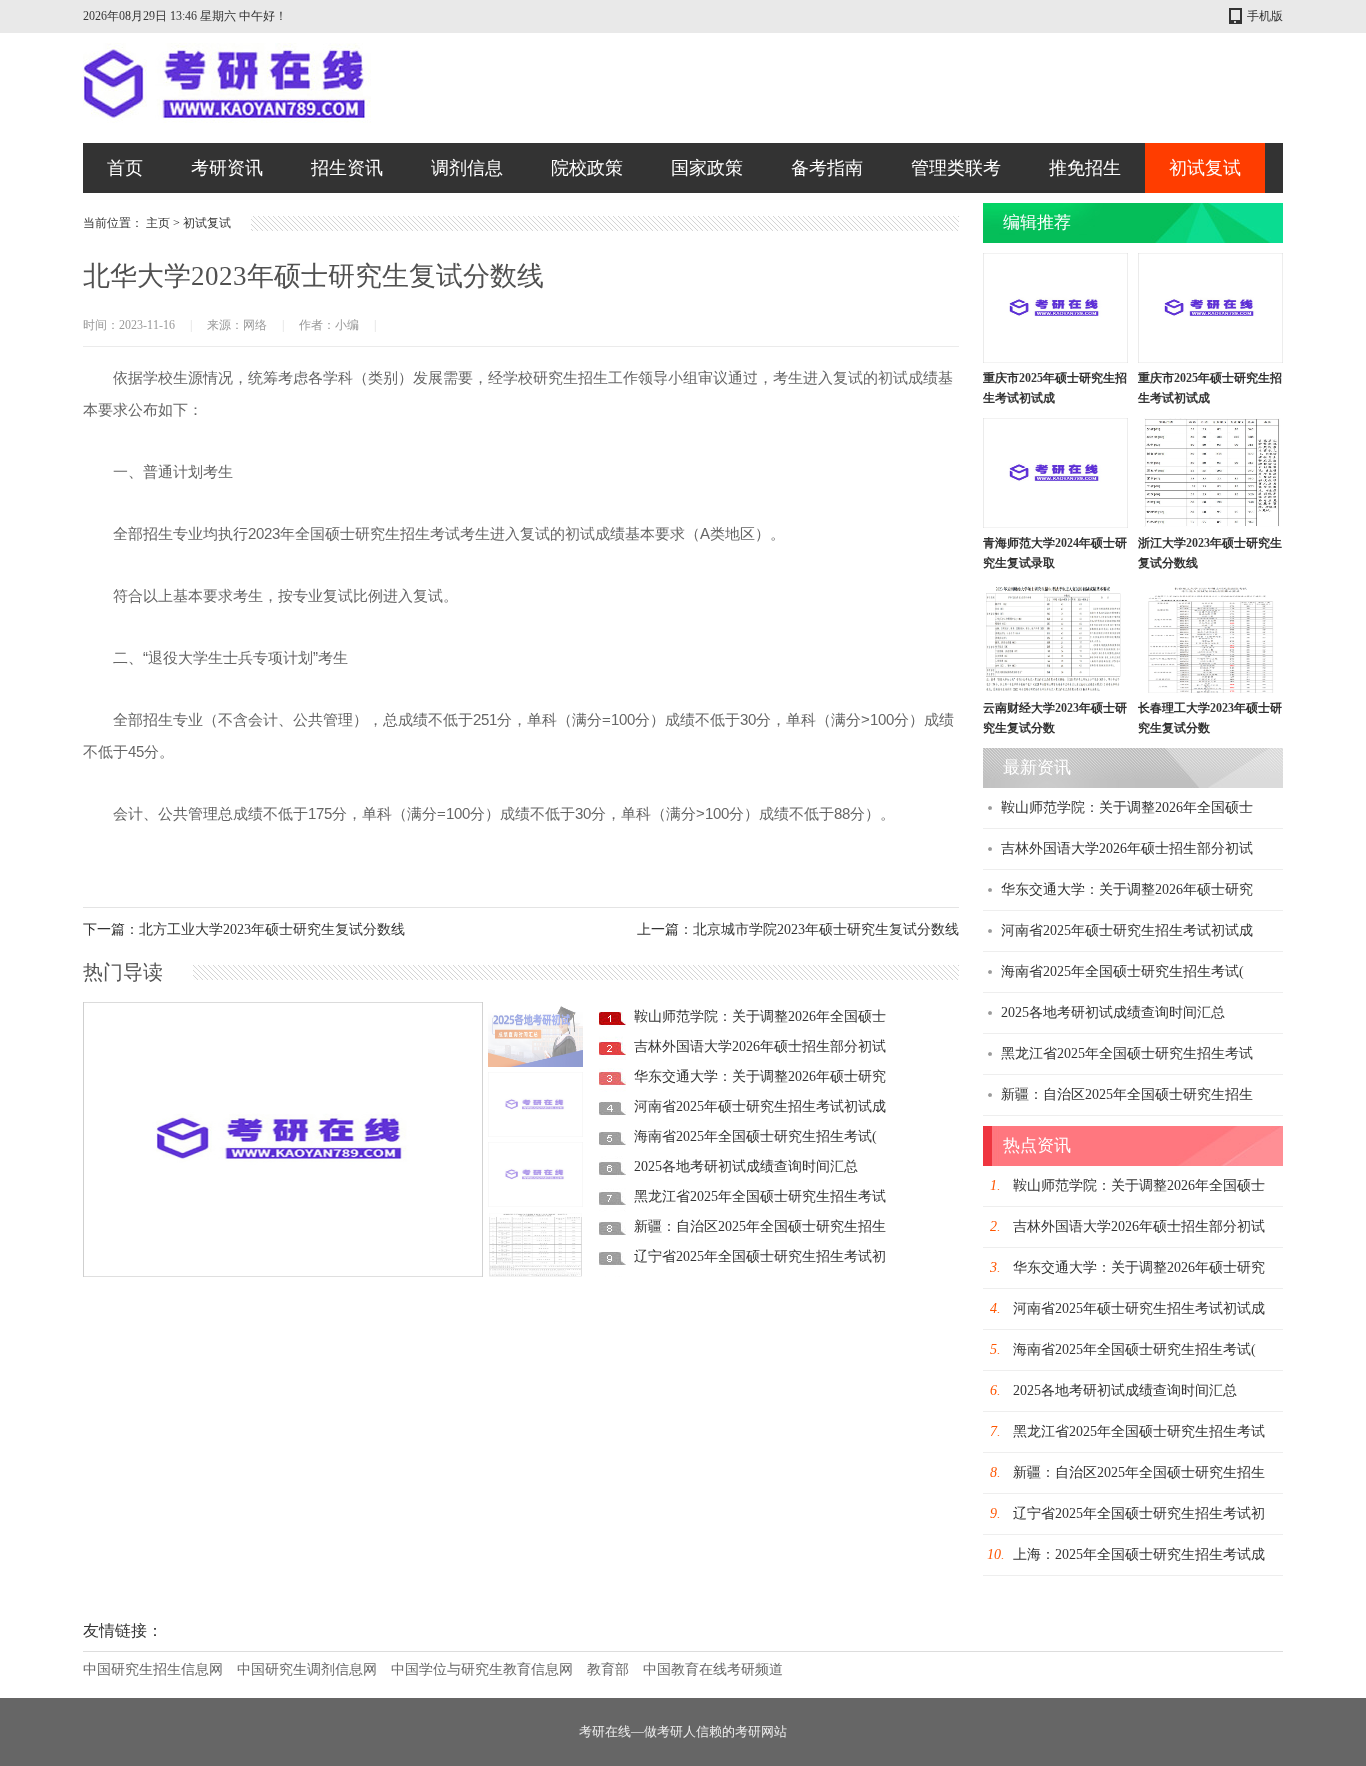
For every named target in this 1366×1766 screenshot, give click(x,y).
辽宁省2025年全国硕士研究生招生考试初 (760, 1256)
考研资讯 (227, 168)
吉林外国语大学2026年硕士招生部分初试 (760, 1046)
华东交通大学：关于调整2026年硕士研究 (760, 1076)
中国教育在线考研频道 (713, 1669)
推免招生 (1085, 168)
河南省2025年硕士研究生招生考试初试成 (760, 1106)
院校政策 (587, 168)
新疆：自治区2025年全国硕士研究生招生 (760, 1226)
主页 (158, 223)
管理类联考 (956, 168)
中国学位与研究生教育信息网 (482, 1669)
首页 (125, 168)
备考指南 (827, 168)
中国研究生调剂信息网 (307, 1669)
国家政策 (707, 168)
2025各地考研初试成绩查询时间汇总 (746, 1166)
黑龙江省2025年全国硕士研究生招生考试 (760, 1196)
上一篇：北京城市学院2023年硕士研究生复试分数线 (798, 929)
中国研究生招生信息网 (153, 1669)
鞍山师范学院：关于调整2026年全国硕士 (760, 1016)
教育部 (608, 1669)
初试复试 (1205, 168)
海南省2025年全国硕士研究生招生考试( (755, 1136)
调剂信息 (467, 168)
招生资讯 (347, 168)
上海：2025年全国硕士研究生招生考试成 (1139, 1554)
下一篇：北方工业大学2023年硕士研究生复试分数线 (244, 929)
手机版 (1265, 16)
